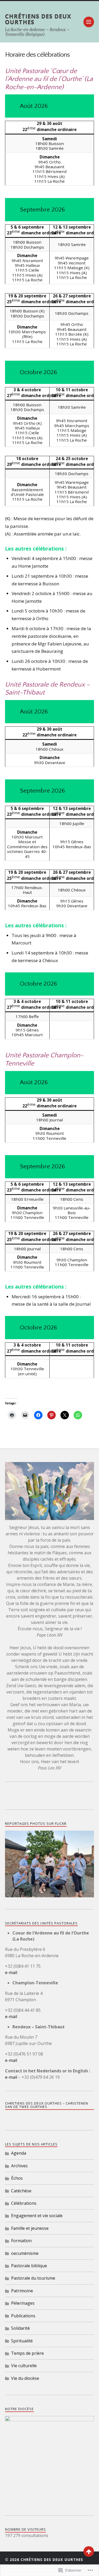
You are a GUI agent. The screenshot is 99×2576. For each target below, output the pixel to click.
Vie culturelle (24, 2366)
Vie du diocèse (25, 2378)
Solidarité (20, 2328)
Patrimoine (22, 2291)
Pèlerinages (23, 2303)
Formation (21, 2241)
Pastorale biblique (29, 2266)
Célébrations (24, 2203)
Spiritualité (22, 2341)
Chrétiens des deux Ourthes (38, 19)
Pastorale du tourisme (33, 2278)
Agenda (19, 2153)
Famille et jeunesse (30, 2228)
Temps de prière (27, 2353)
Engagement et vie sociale (37, 2216)
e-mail (11, 1972)
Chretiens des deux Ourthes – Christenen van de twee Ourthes (47, 2105)
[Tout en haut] (89, 2551)
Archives (19, 2166)
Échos (17, 2178)
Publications (23, 2316)
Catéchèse (21, 2191)
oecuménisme (25, 2253)
